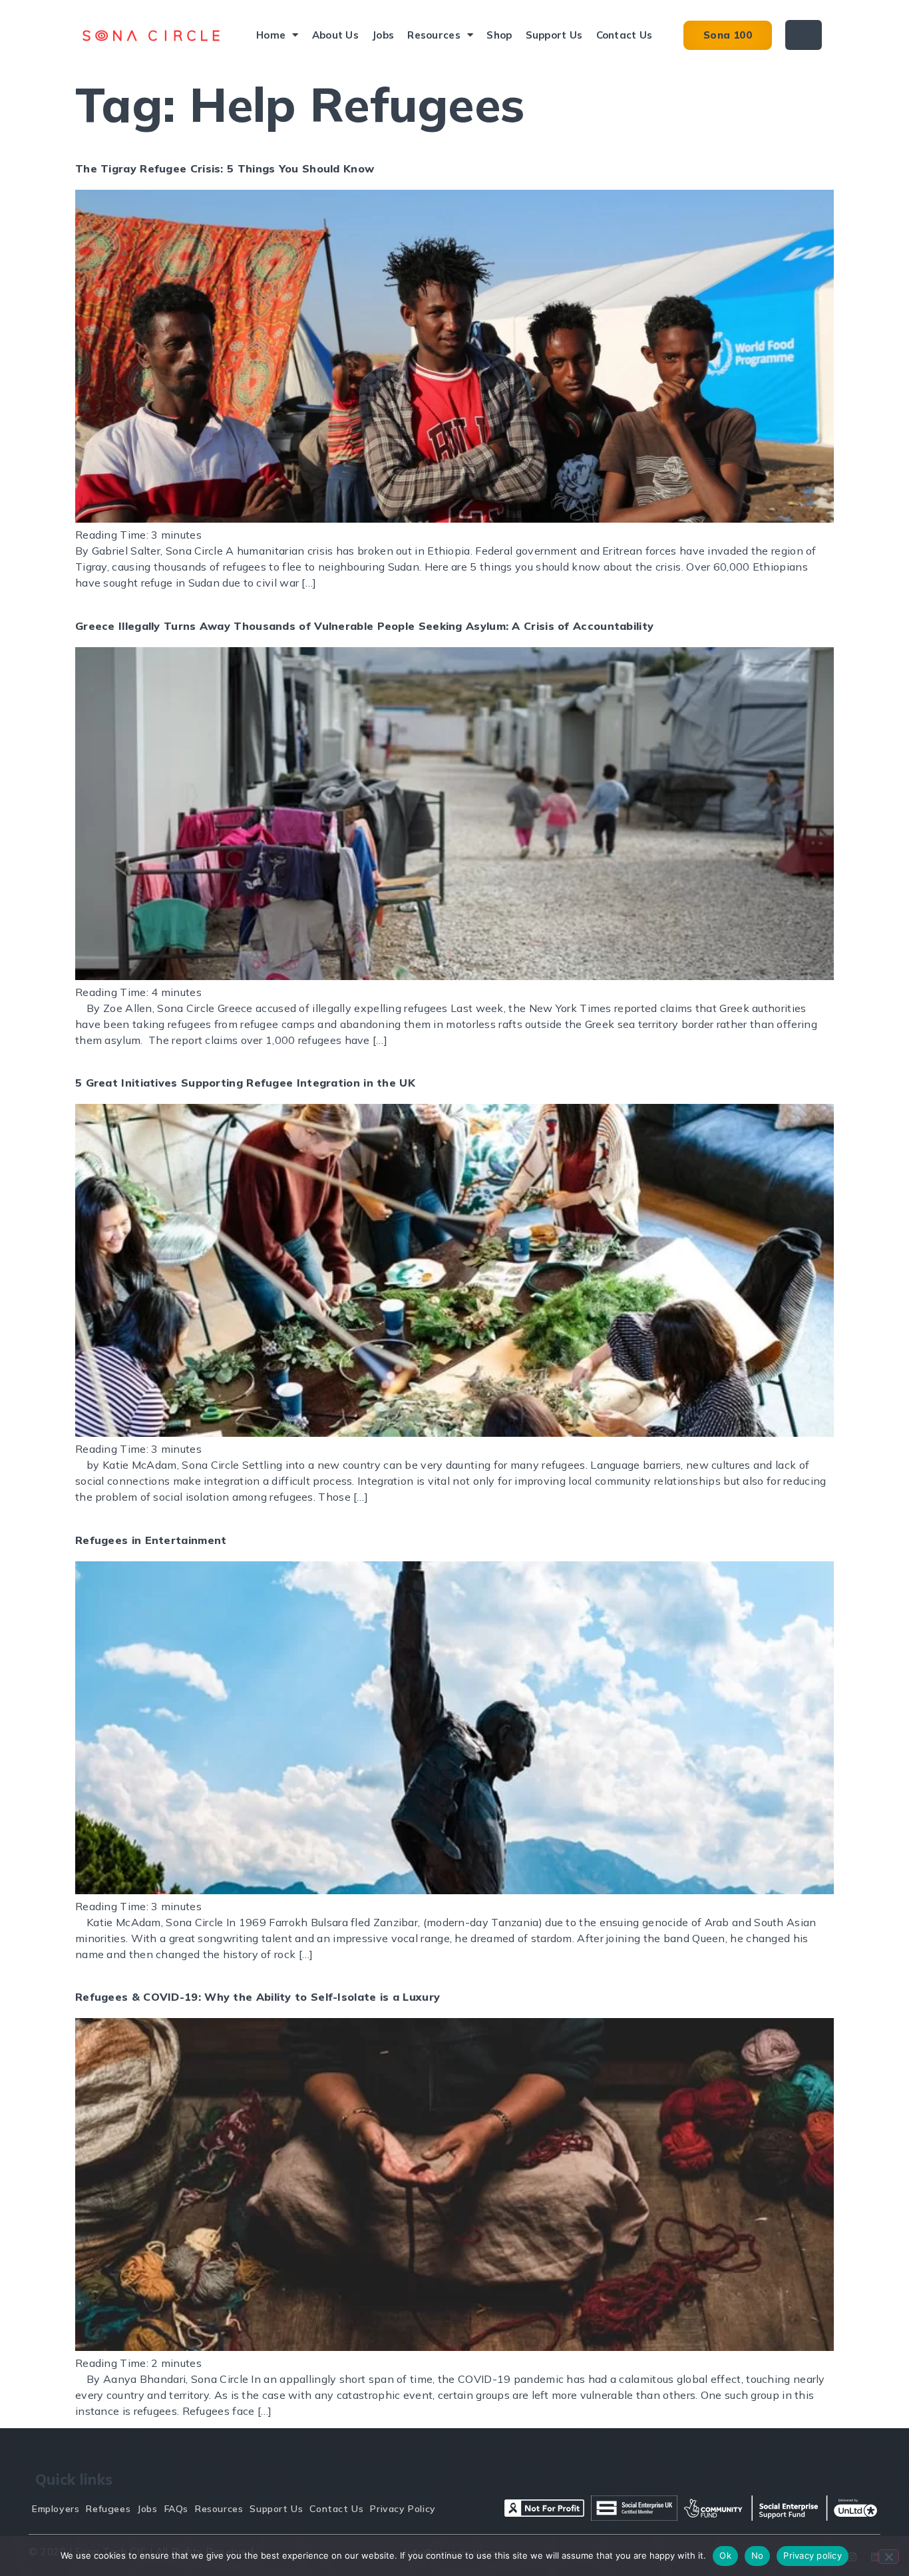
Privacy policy (813, 2555)
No (758, 2555)
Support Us (554, 35)
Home (271, 35)
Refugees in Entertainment (151, 1540)
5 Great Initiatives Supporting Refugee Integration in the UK (245, 1083)
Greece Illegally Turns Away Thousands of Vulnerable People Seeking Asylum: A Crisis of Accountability (364, 626)
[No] (888, 2557)
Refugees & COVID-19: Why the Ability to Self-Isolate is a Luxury (258, 1997)
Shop (499, 35)
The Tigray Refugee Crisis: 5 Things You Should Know (225, 168)
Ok (725, 2555)
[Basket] (804, 35)
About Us (335, 35)
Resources (434, 35)
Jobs (383, 35)
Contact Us (625, 35)
